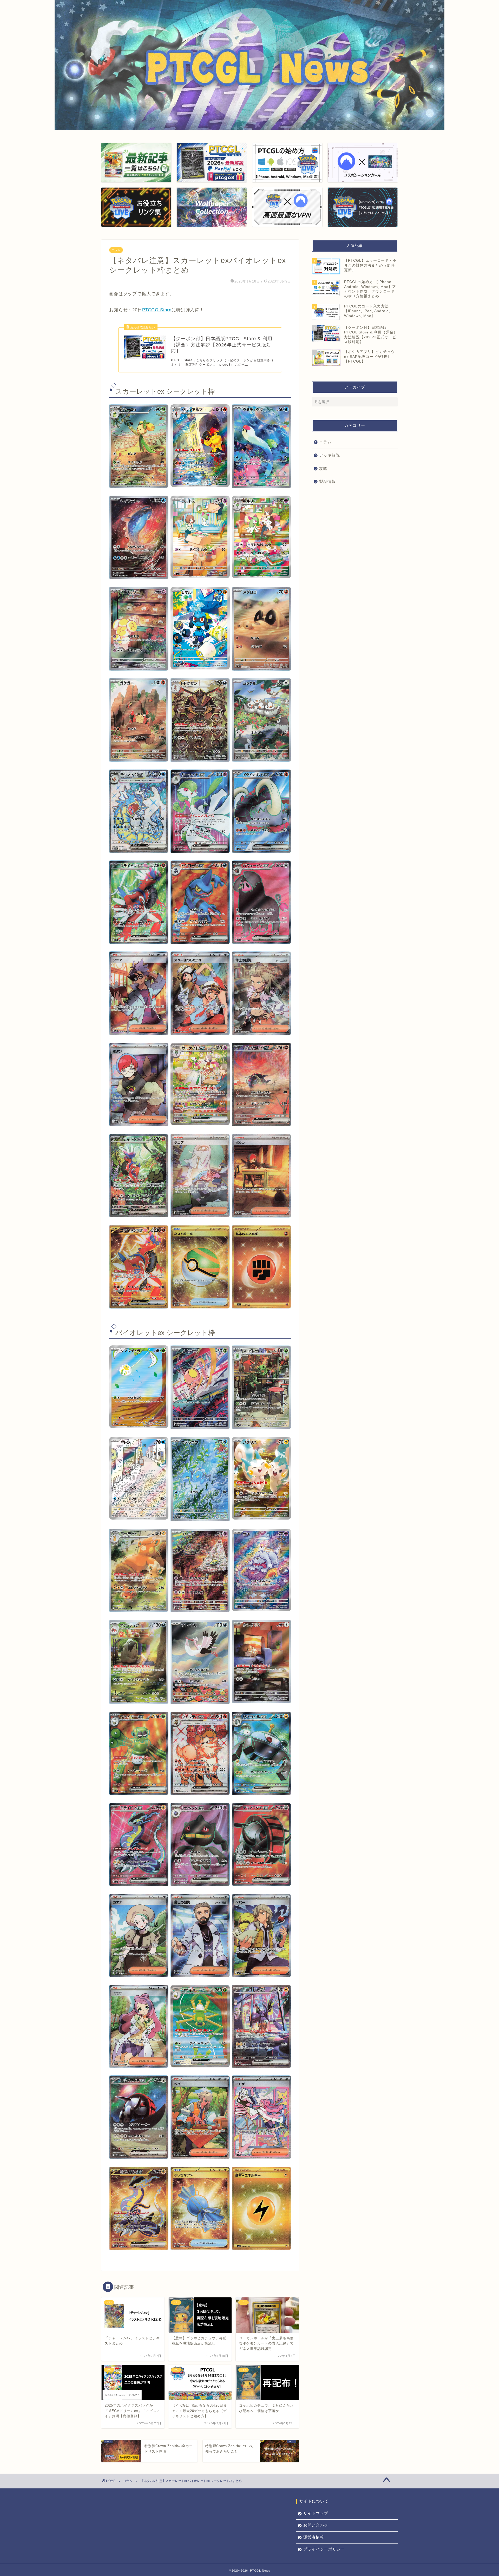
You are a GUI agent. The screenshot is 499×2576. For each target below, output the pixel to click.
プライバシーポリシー (324, 2549)
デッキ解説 (330, 455)
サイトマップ (316, 2513)
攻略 (323, 468)
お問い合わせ (316, 2525)
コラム (116, 250)
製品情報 (327, 481)
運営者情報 (314, 2537)
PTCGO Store (157, 310)
